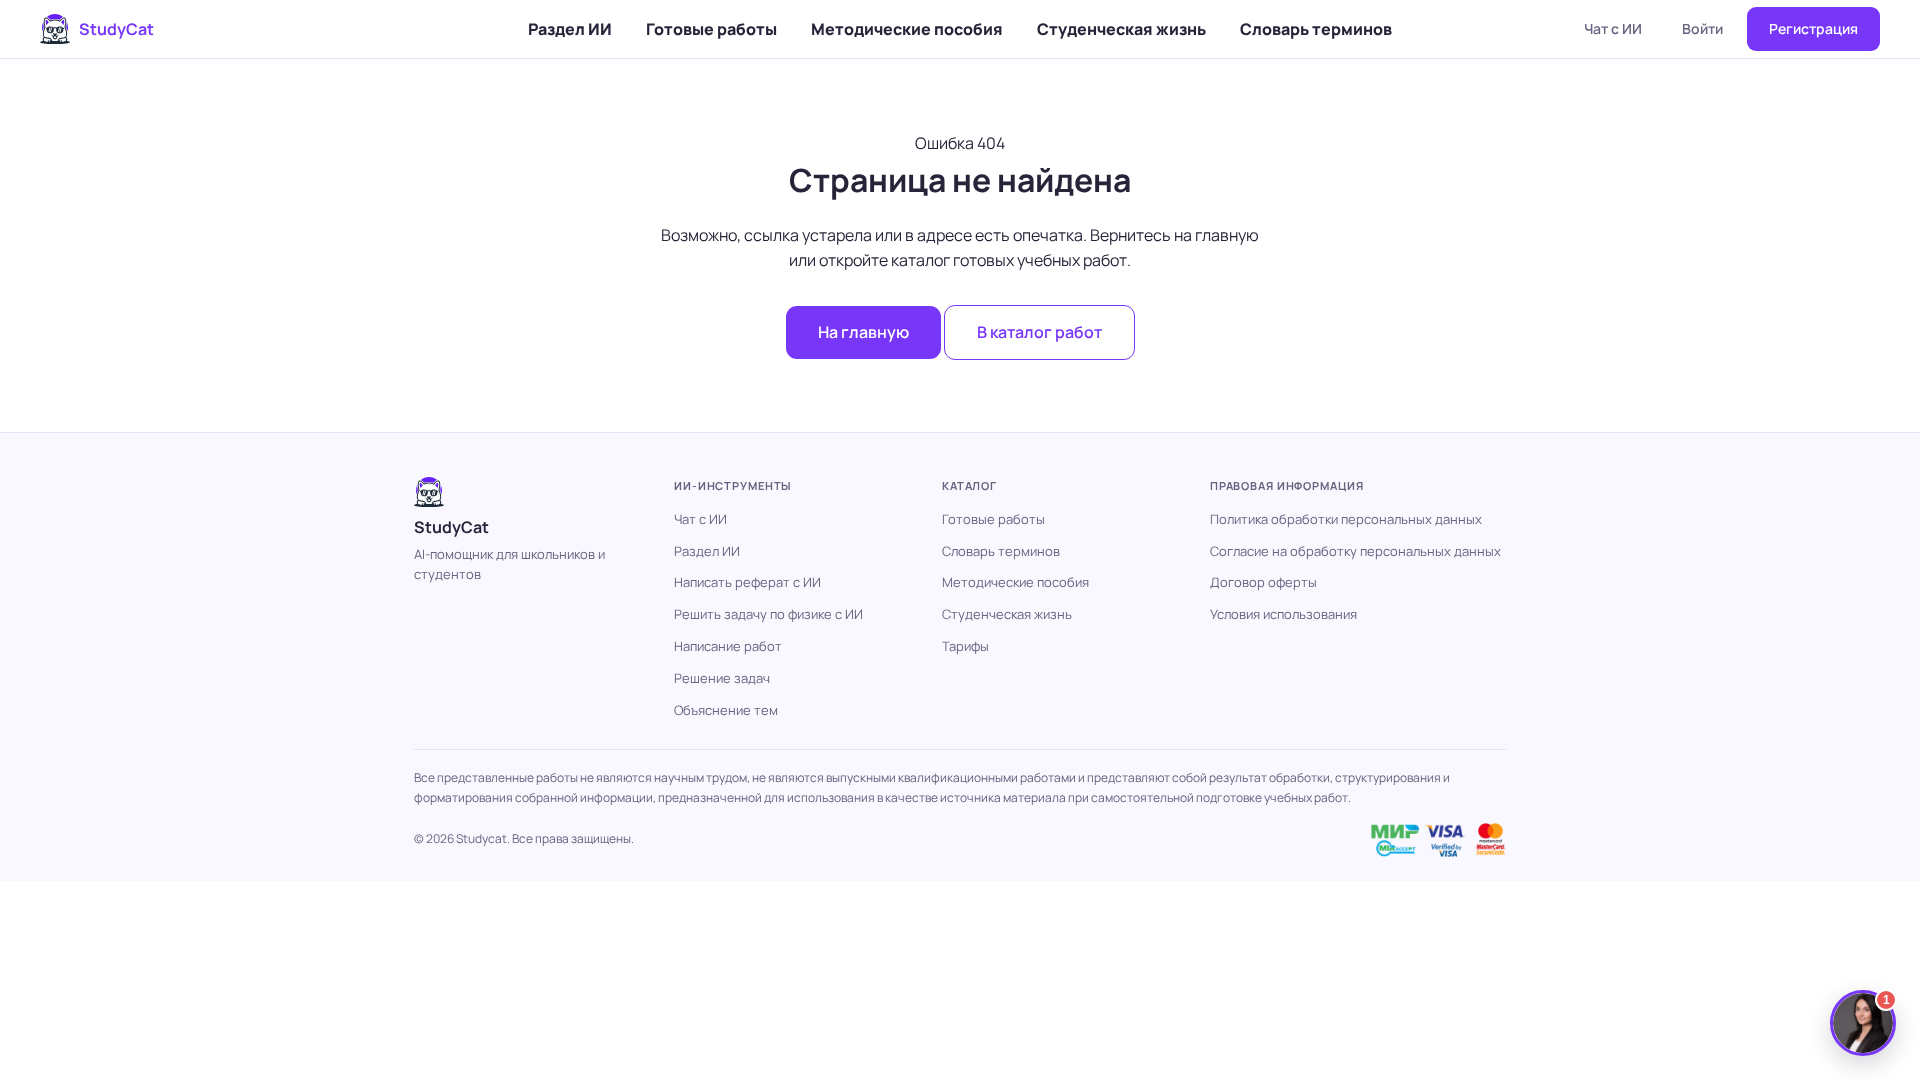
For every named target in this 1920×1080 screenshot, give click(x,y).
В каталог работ (1039, 332)
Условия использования (1283, 614)
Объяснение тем (726, 710)
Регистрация (1813, 28)
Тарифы (965, 646)
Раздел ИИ (570, 29)
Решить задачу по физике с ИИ (768, 614)
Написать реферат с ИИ (747, 582)
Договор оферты (1263, 582)
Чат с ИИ (1613, 28)
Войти (1702, 28)
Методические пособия (907, 29)
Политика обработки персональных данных (1346, 519)
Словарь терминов (1316, 29)
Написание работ (728, 646)
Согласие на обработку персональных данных (1355, 551)
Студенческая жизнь (1121, 29)
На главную (863, 332)
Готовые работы (711, 29)
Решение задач (722, 678)
